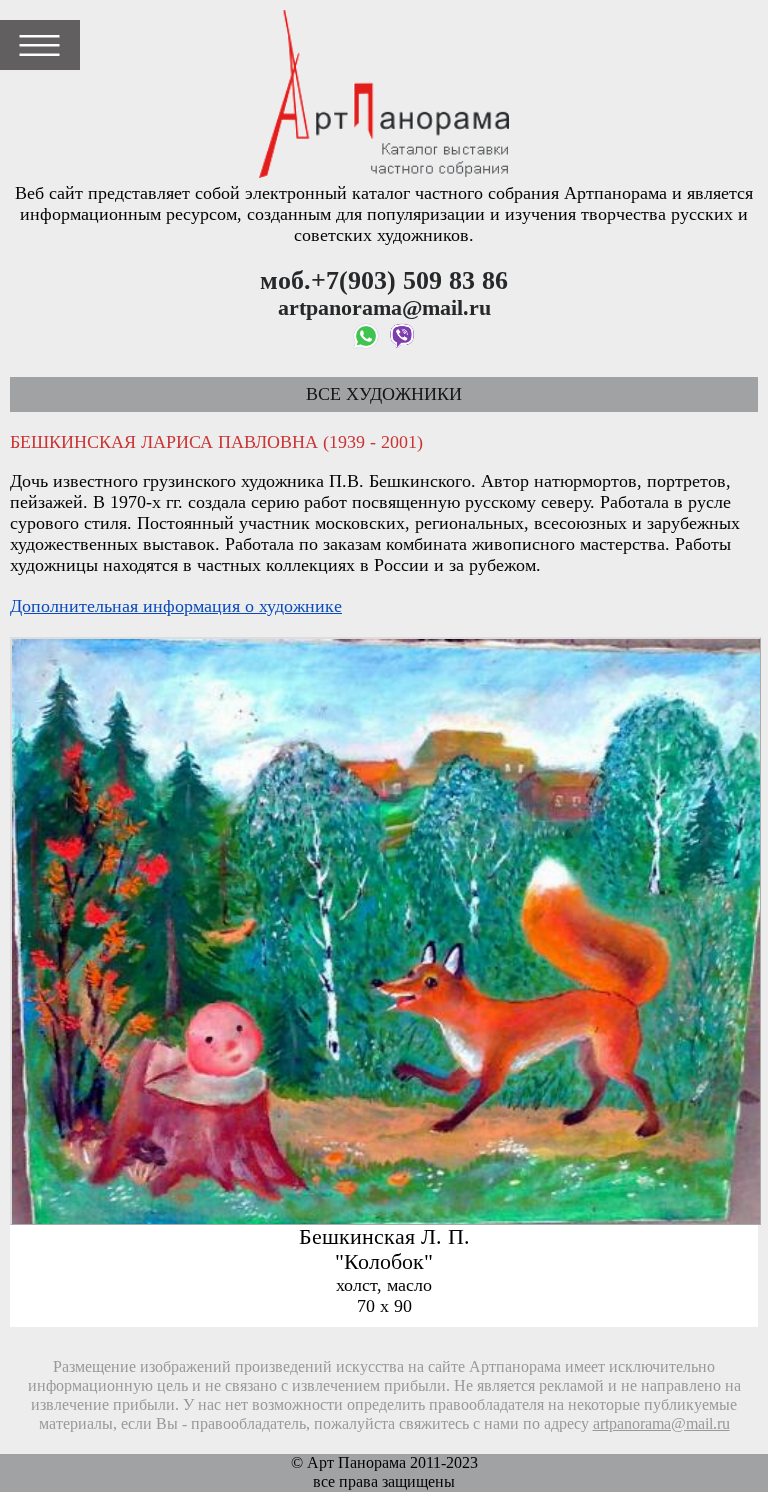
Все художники (384, 394)
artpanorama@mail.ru (661, 1424)
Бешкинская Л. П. (384, 1237)
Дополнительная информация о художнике (176, 606)
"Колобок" (384, 1262)
